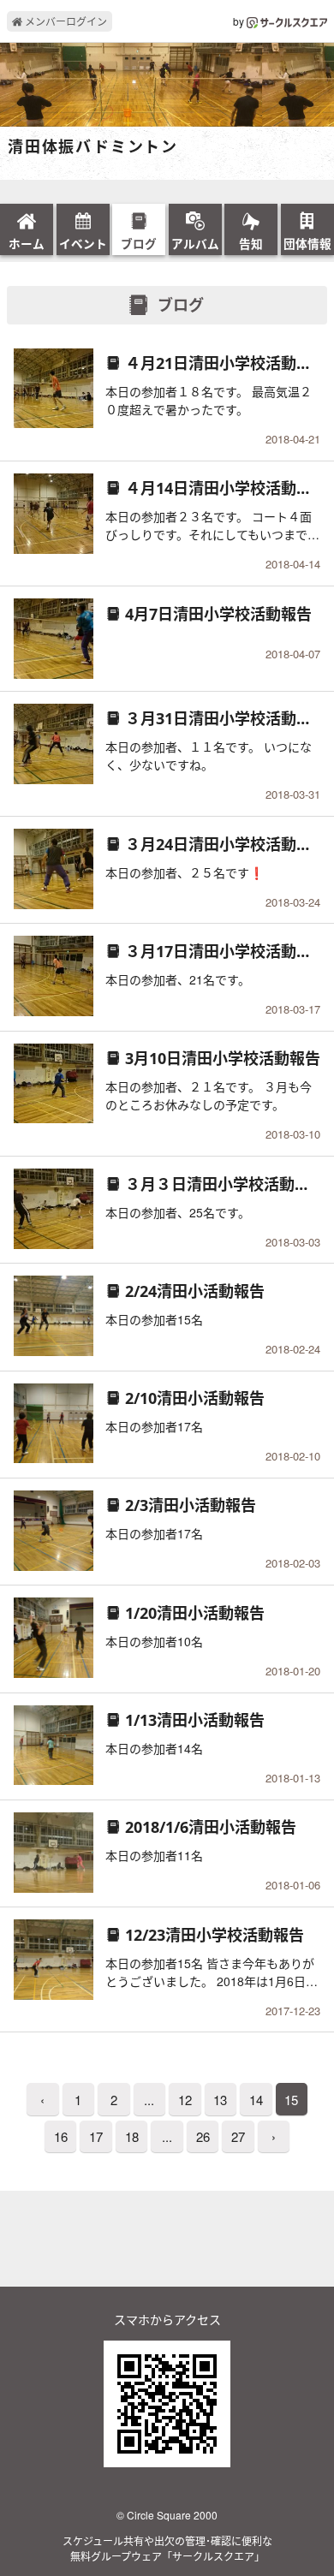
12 (185, 2100)
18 (132, 2136)
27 (238, 2136)
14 (256, 2100)
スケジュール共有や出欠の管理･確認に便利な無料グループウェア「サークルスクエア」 (167, 2548)
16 (61, 2136)
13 (220, 2100)
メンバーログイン (65, 21)
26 (203, 2136)
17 (96, 2136)
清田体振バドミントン (93, 147)
